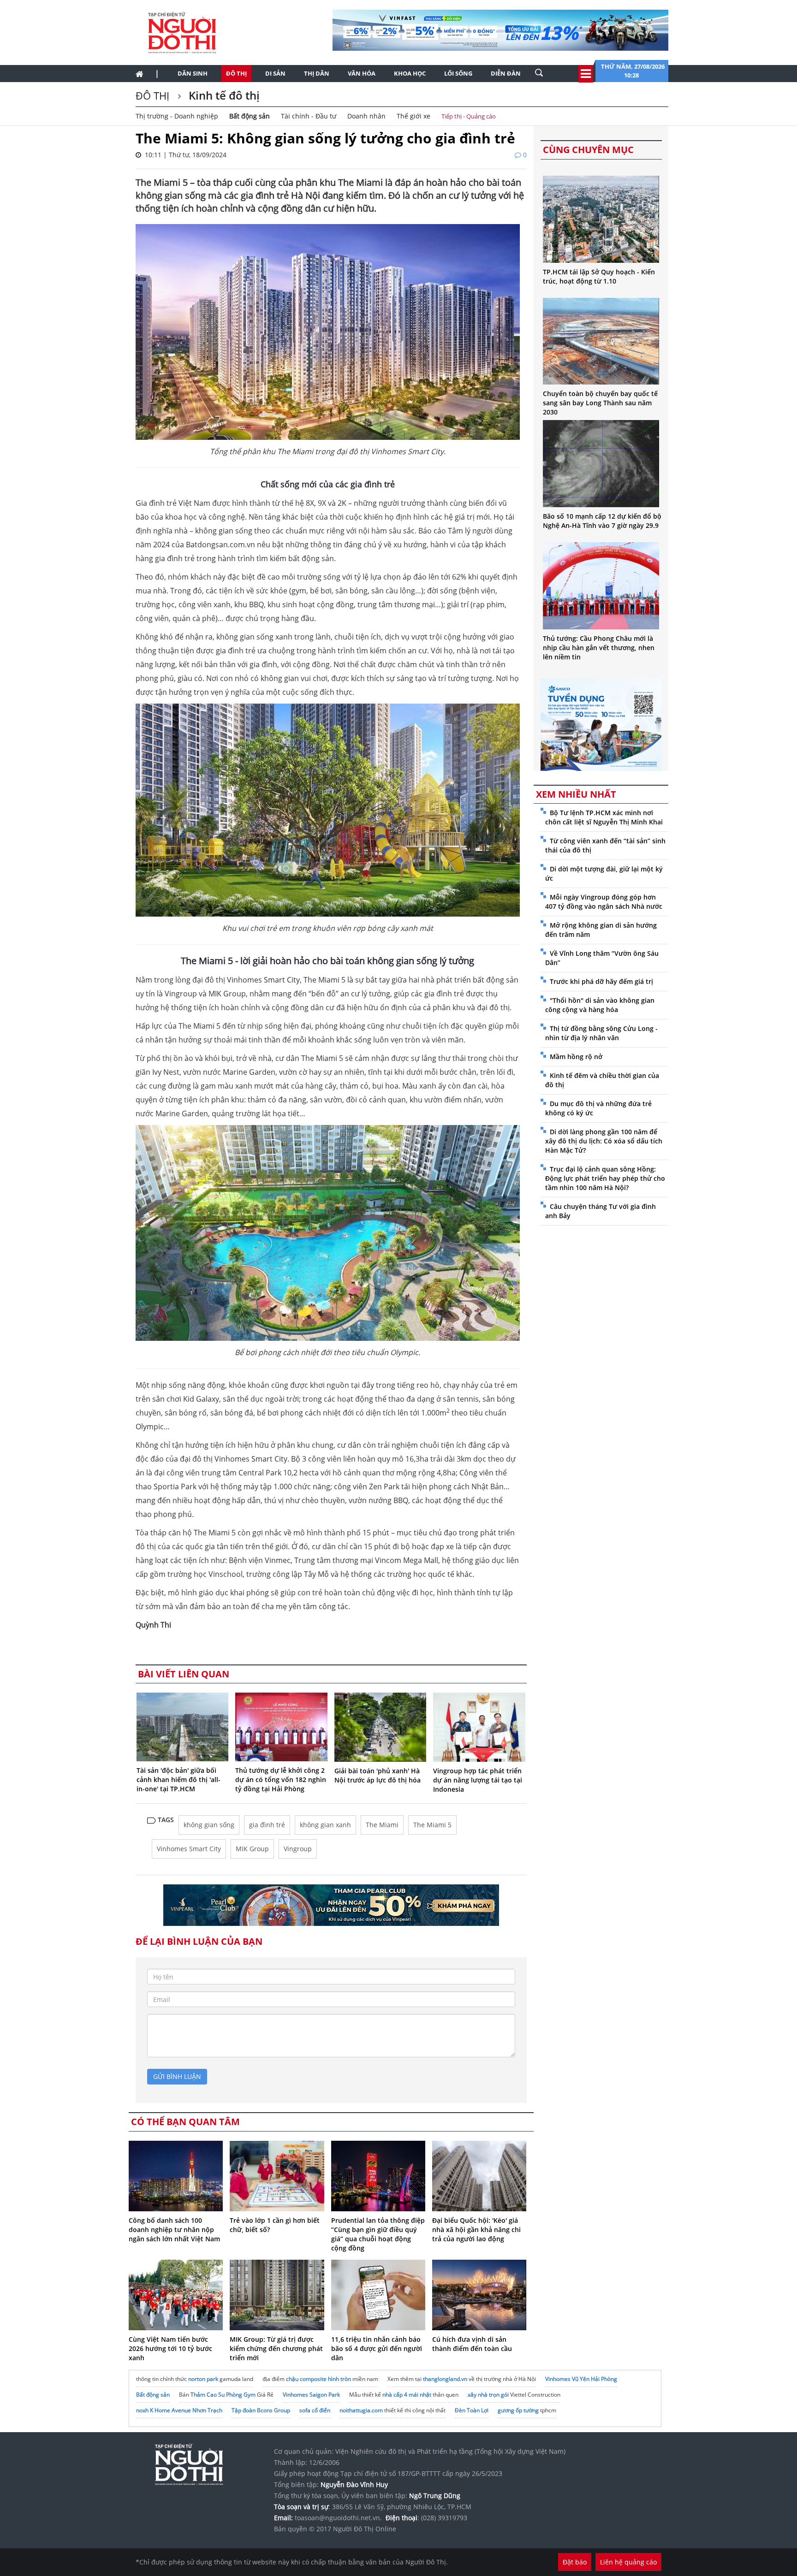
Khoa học (410, 73)
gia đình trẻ (267, 1825)
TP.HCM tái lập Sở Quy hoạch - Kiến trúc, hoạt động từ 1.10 (599, 276)
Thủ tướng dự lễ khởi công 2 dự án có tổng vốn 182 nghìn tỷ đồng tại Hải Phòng (281, 1780)
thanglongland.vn (445, 2379)
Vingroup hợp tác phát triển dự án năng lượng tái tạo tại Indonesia (478, 1780)
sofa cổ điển (315, 2410)
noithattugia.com (361, 2410)
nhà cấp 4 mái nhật (407, 2395)
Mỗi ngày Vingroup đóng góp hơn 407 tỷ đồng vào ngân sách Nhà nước (604, 902)
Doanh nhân (366, 116)
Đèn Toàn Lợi (472, 2410)
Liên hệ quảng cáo (628, 2562)
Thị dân (317, 73)
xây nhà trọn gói (488, 2395)
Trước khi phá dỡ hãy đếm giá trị (601, 981)
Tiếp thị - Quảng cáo (469, 116)
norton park (203, 2379)
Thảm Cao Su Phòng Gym (223, 2395)
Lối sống (458, 73)
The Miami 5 (432, 1825)
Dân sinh (193, 73)
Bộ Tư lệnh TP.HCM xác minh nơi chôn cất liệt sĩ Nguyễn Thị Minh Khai (604, 817)
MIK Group (252, 1849)
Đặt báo (575, 2562)
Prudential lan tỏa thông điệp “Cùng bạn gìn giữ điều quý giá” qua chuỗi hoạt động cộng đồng (378, 2234)
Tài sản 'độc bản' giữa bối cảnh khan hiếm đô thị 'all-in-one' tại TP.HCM (178, 1780)
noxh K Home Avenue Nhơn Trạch (179, 2410)
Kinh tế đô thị (223, 95)
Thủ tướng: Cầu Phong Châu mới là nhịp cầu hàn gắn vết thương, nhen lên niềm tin (599, 648)
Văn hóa (362, 73)
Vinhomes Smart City (189, 1849)
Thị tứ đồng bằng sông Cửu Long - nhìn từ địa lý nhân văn (601, 1033)
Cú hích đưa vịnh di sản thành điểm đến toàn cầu (472, 2344)
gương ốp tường (518, 2410)
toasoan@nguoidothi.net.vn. (338, 2518)
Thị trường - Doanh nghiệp (177, 116)
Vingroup (298, 1849)
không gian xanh (325, 1825)
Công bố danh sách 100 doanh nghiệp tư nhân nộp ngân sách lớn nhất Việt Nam (174, 2230)
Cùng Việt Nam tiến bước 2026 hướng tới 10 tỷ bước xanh (170, 2348)
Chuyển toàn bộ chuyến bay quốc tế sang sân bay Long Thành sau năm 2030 (600, 403)
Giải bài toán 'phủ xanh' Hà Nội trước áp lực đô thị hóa (378, 1775)
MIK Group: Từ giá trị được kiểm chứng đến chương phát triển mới (276, 2348)
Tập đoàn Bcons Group (261, 2410)
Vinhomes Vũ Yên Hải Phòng (581, 2379)
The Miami (382, 1825)
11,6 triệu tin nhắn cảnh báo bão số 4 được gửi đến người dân (377, 2348)
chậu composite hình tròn (318, 2379)
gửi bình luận (177, 2076)
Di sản (275, 73)
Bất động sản (250, 116)
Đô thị (236, 73)
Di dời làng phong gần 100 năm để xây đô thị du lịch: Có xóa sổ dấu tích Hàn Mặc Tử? (604, 1141)
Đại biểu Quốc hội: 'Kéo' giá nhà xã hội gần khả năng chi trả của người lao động (476, 2230)
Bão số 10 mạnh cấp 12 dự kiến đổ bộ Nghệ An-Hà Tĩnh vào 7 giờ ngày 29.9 (602, 521)
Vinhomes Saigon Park (311, 2395)
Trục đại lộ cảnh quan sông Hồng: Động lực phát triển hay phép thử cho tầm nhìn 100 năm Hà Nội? (605, 1178)
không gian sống (209, 1825)
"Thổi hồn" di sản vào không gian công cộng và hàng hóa (600, 1005)
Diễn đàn (506, 73)
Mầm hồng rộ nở (576, 1057)
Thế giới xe (413, 116)
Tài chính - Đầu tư (309, 116)
